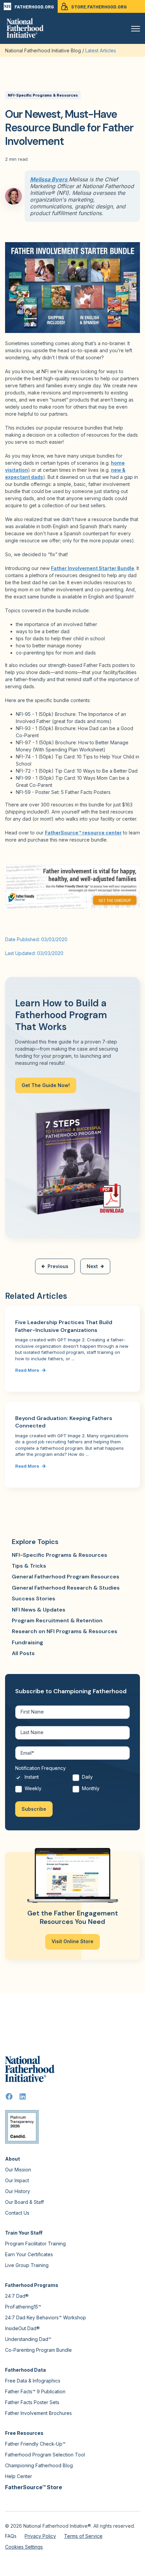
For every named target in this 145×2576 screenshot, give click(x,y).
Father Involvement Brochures (38, 2413)
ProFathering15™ (23, 2307)
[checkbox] (72, 1785)
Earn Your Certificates (29, 2254)
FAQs (11, 2536)
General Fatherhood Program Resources (66, 1577)
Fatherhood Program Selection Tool (45, 2455)
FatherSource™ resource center (83, 833)
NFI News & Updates (39, 1610)
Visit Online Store (72, 1941)
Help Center (19, 2476)
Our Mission (18, 2170)
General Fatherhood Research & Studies (66, 1588)
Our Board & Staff (24, 2202)
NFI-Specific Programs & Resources (43, 95)
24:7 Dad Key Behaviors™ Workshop (46, 2317)
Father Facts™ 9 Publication (35, 2391)
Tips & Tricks (29, 1566)
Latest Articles (101, 50)
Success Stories (34, 1599)
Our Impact (17, 2180)
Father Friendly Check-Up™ (35, 2444)
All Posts (23, 1653)
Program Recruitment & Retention (57, 1620)
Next (92, 1266)
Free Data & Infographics (33, 2381)
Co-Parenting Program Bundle (38, 2350)
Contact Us (17, 2213)
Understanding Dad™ (28, 2339)
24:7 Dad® (17, 2296)
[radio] (44, 1779)
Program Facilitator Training (35, 2244)
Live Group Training (27, 2265)
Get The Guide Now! (46, 1085)
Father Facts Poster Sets (32, 2402)
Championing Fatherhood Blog (39, 2465)
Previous (58, 1266)
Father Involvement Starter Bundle (93, 568)
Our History (18, 2191)
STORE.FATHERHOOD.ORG (99, 7)
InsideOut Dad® (22, 2328)
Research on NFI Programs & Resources (65, 1631)
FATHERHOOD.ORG (34, 7)
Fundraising (27, 1642)
